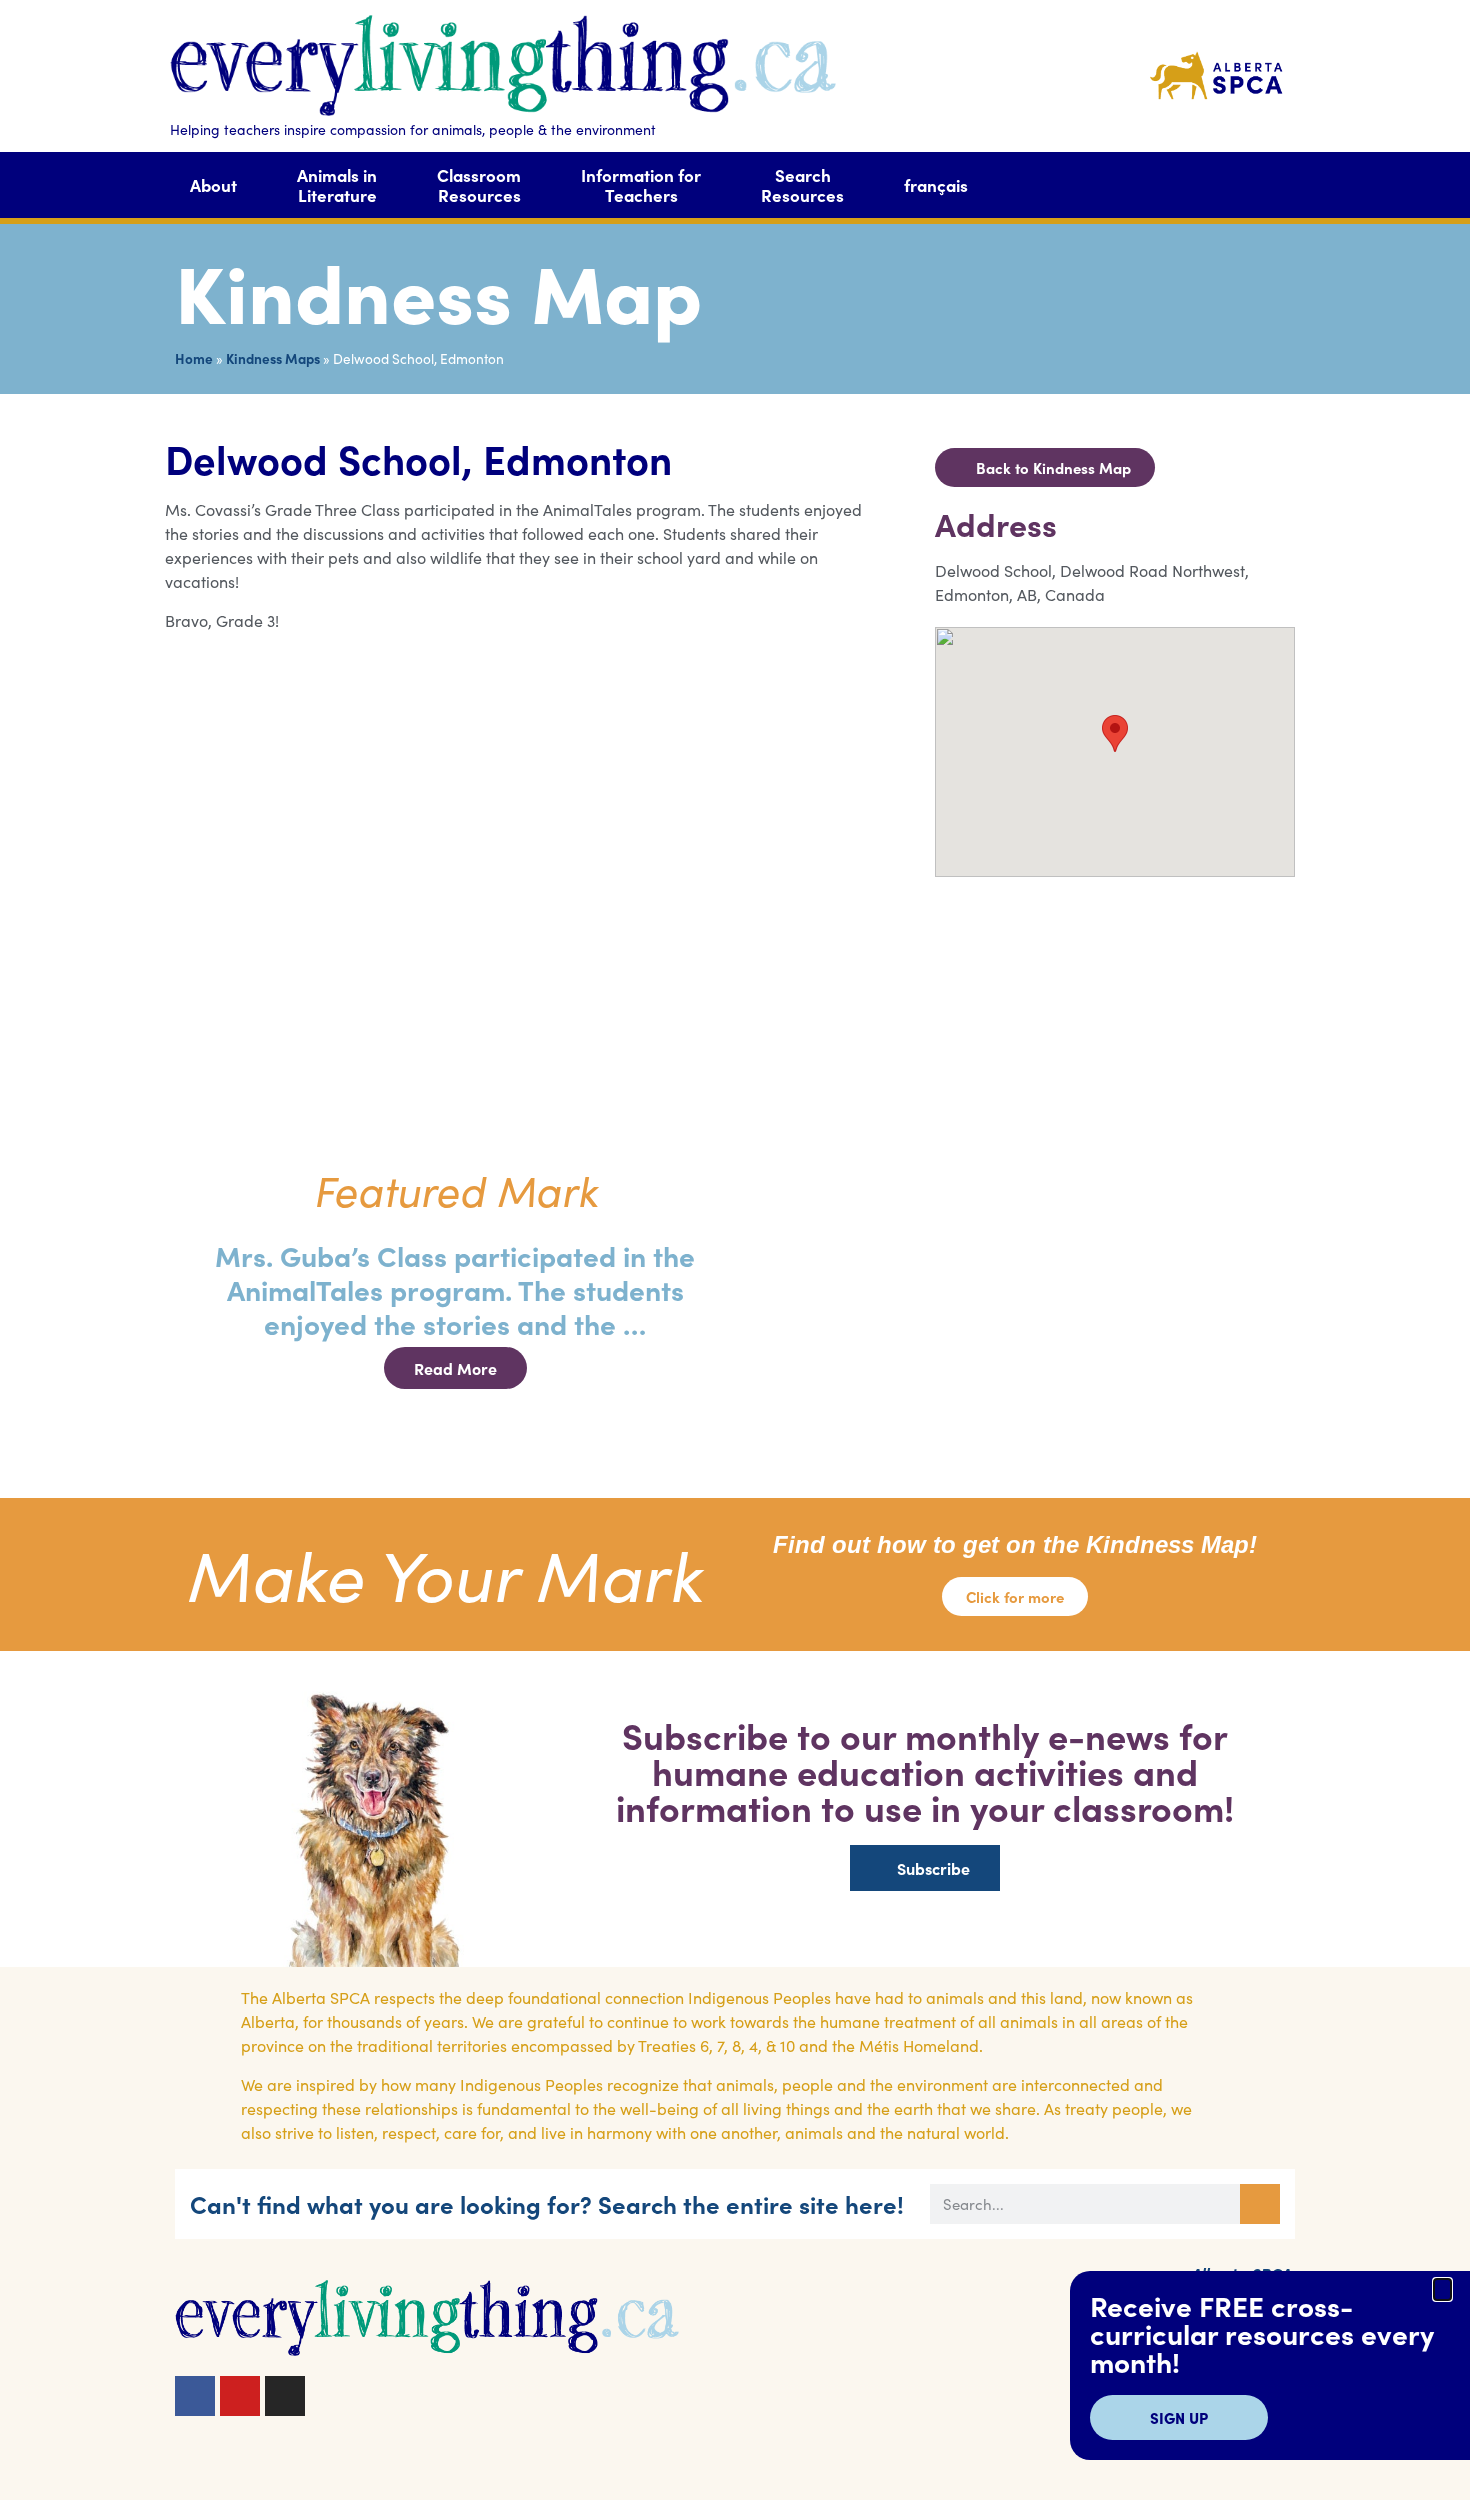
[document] (735, 1250)
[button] (1442, 2289)
